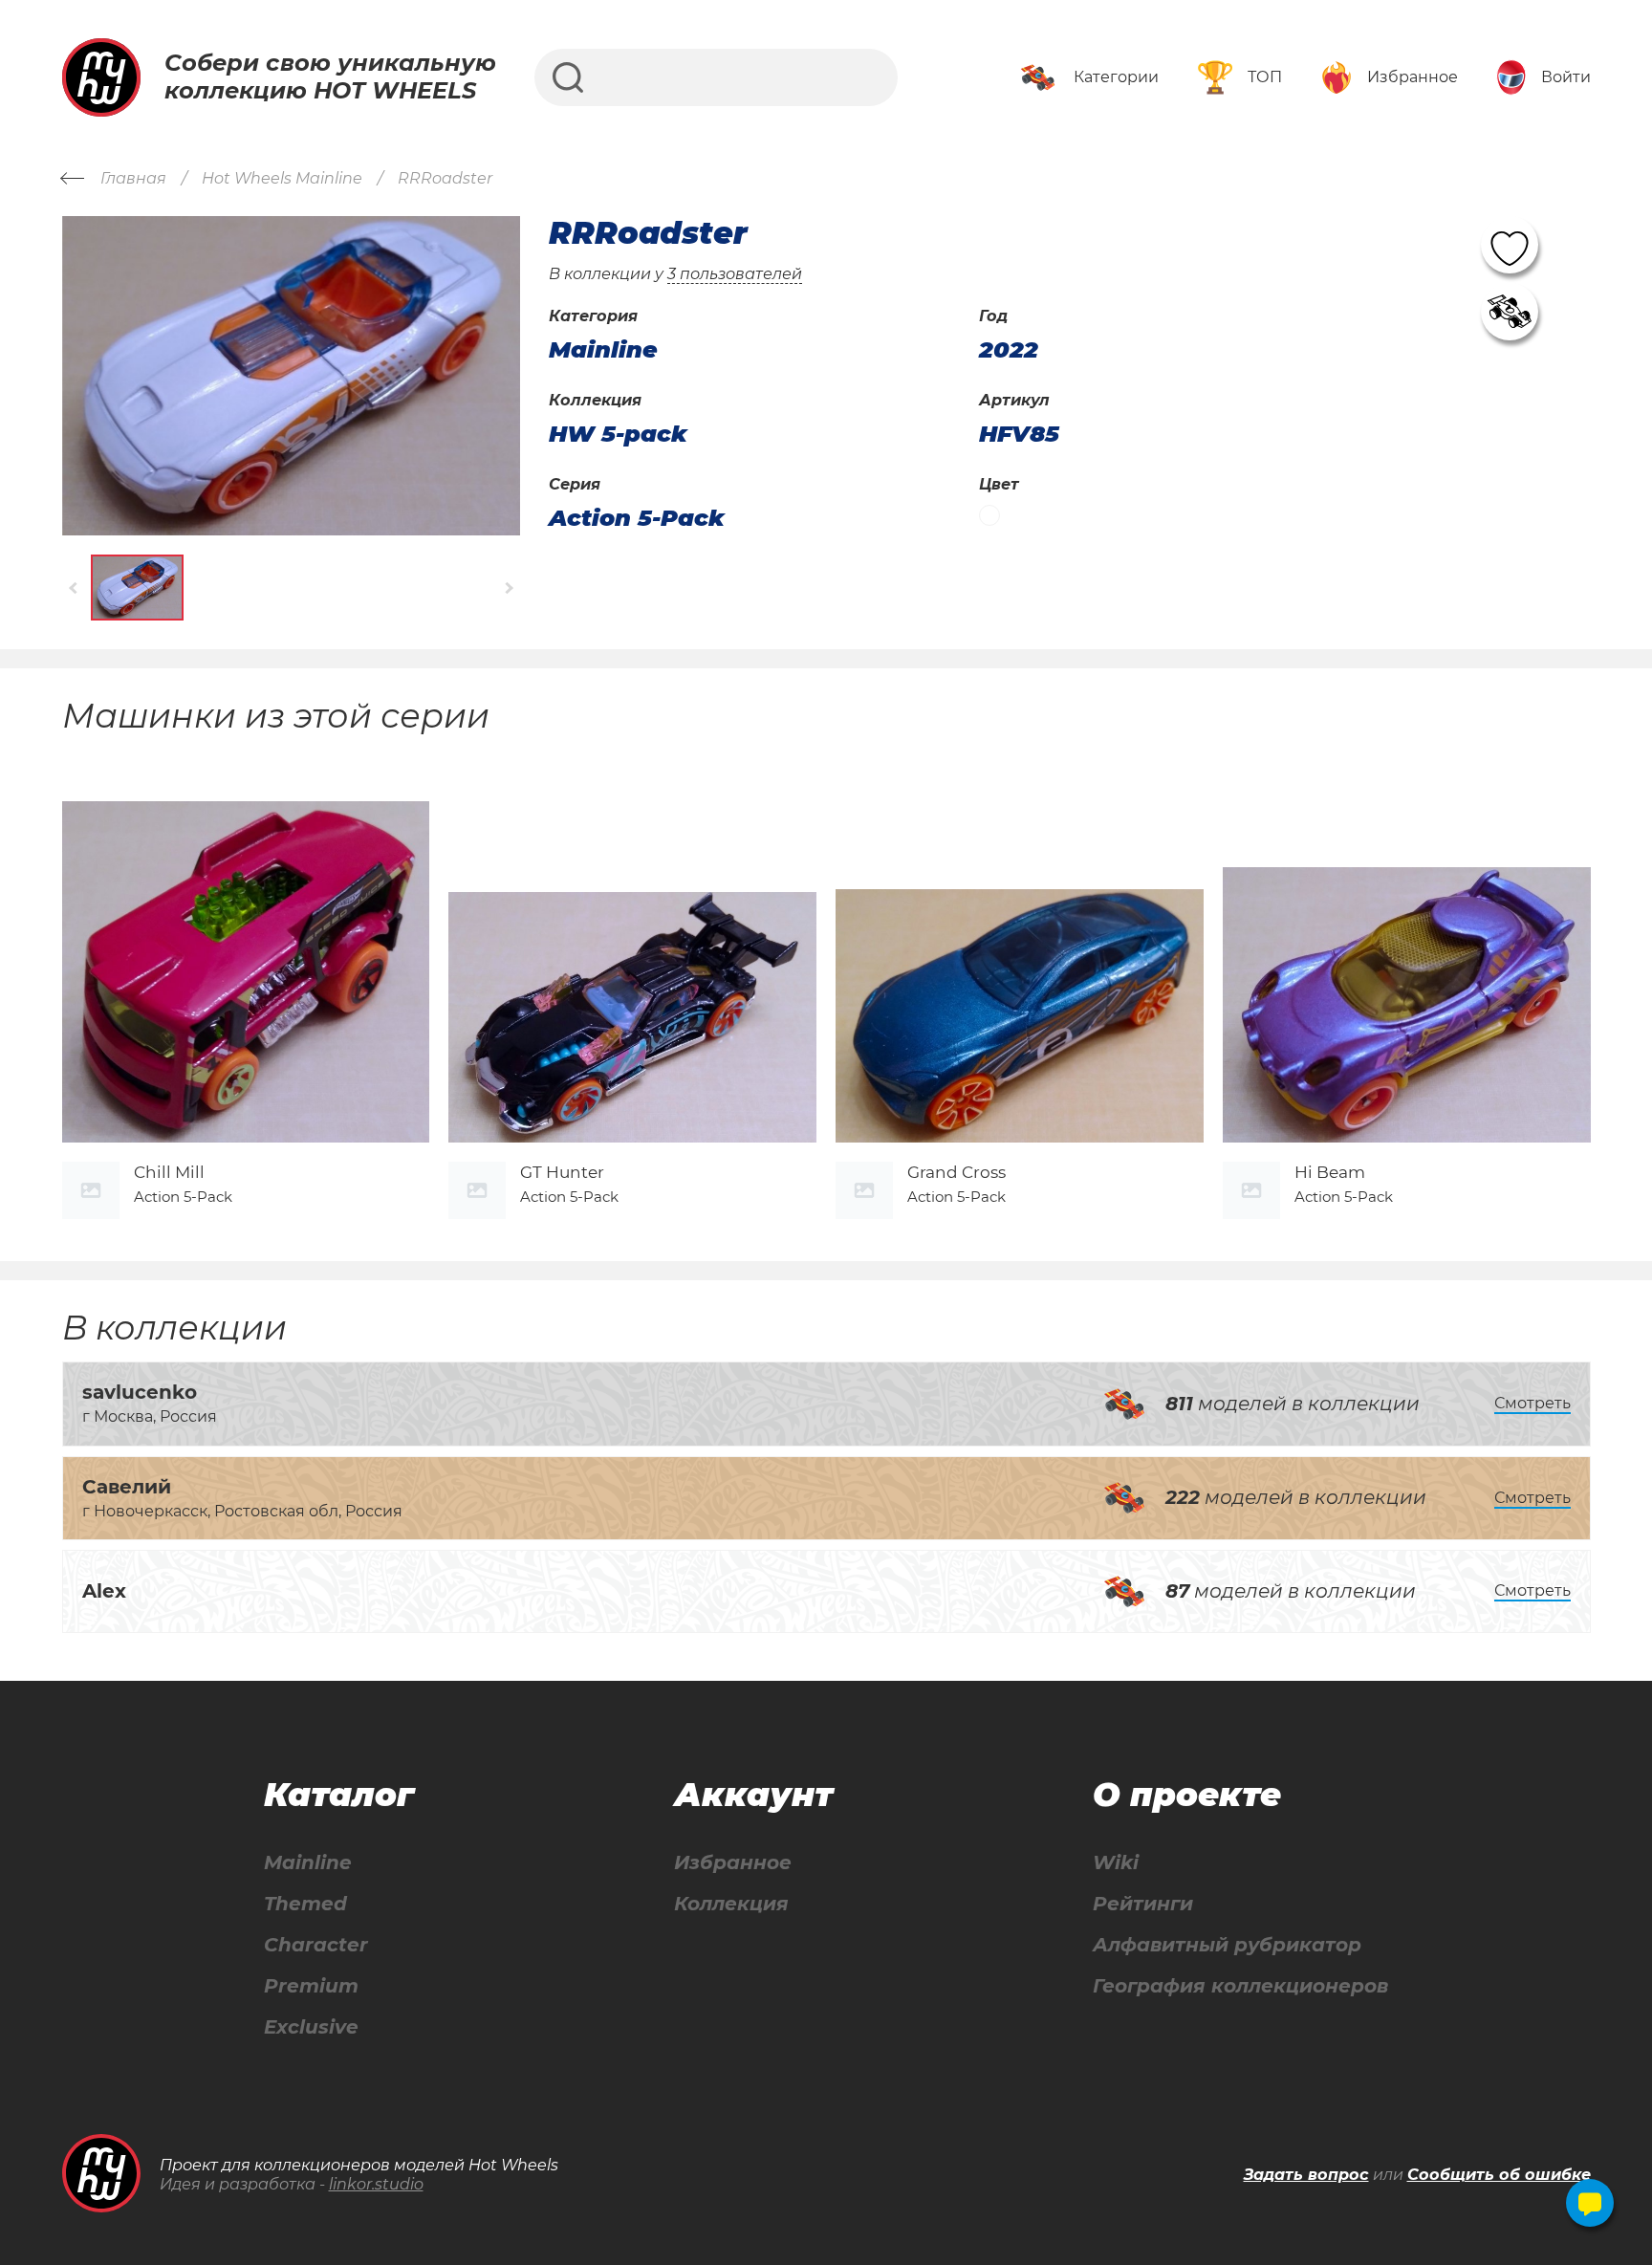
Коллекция (731, 1904)
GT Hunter (562, 1172)
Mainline (308, 1863)
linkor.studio (376, 2184)
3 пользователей (735, 274)
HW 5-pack (618, 434)
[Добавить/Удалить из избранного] (1510, 245)
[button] (74, 588)
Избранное (733, 1863)
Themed (305, 1904)
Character (316, 1945)
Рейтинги (1143, 1904)
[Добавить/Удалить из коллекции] (1510, 312)
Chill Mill (169, 1172)
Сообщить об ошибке (1499, 2175)
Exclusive (311, 2027)
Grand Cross (956, 1172)
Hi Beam (1330, 1172)
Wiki (1116, 1863)
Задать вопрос (1306, 2175)
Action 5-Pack (637, 518)
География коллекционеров (1240, 1986)
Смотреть (1532, 1403)
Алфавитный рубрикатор (1227, 1945)
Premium (311, 1986)
